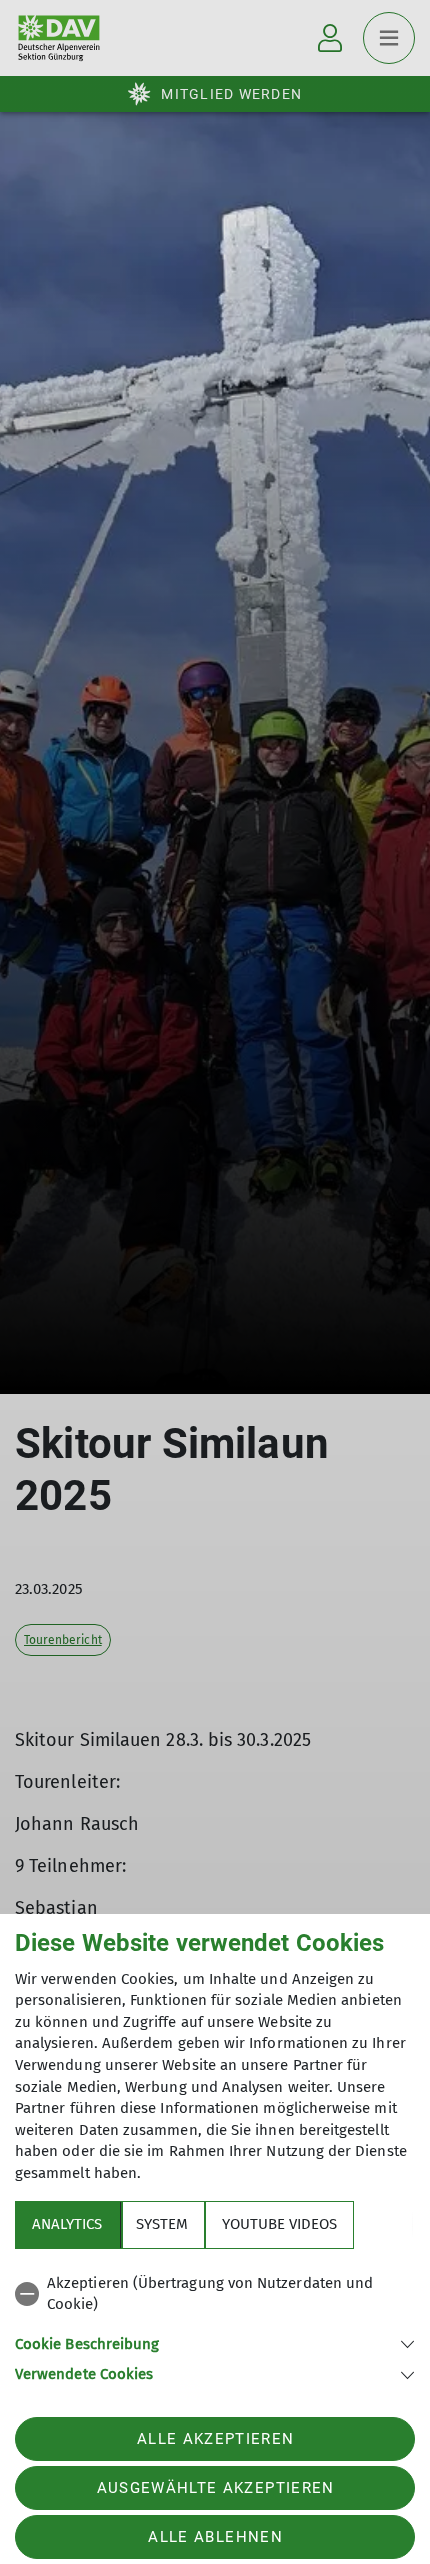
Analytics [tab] (67, 2224)
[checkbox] (215, 2294)
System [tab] (162, 2224)
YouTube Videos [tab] (279, 2224)
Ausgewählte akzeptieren (216, 2488)
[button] (215, 2342)
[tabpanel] (215, 2325)
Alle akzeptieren (215, 2439)
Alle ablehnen (215, 2537)
